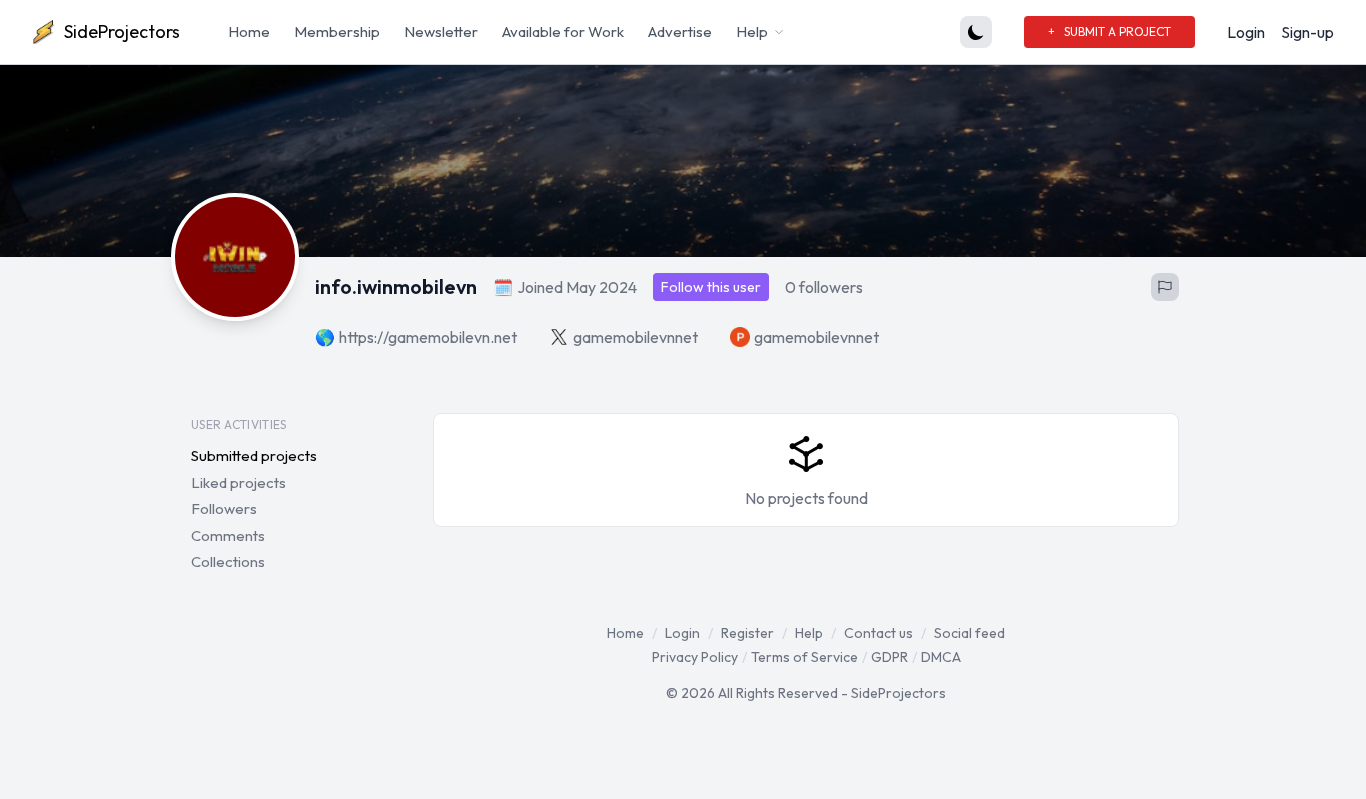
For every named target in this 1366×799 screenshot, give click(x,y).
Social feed (969, 633)
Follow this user (711, 287)
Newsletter (441, 31)
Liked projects (238, 482)
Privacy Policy (695, 657)
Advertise (680, 31)
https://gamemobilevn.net (428, 337)
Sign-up (1307, 32)
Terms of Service (804, 657)
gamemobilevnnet (635, 337)
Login (1246, 32)
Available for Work (563, 31)
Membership (337, 31)
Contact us (878, 633)
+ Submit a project (1109, 31)
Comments (228, 535)
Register (747, 633)
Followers (224, 508)
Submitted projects (254, 455)
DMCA (941, 657)
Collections (228, 561)
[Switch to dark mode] (976, 32)
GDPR (889, 657)
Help (809, 633)
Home (249, 31)
